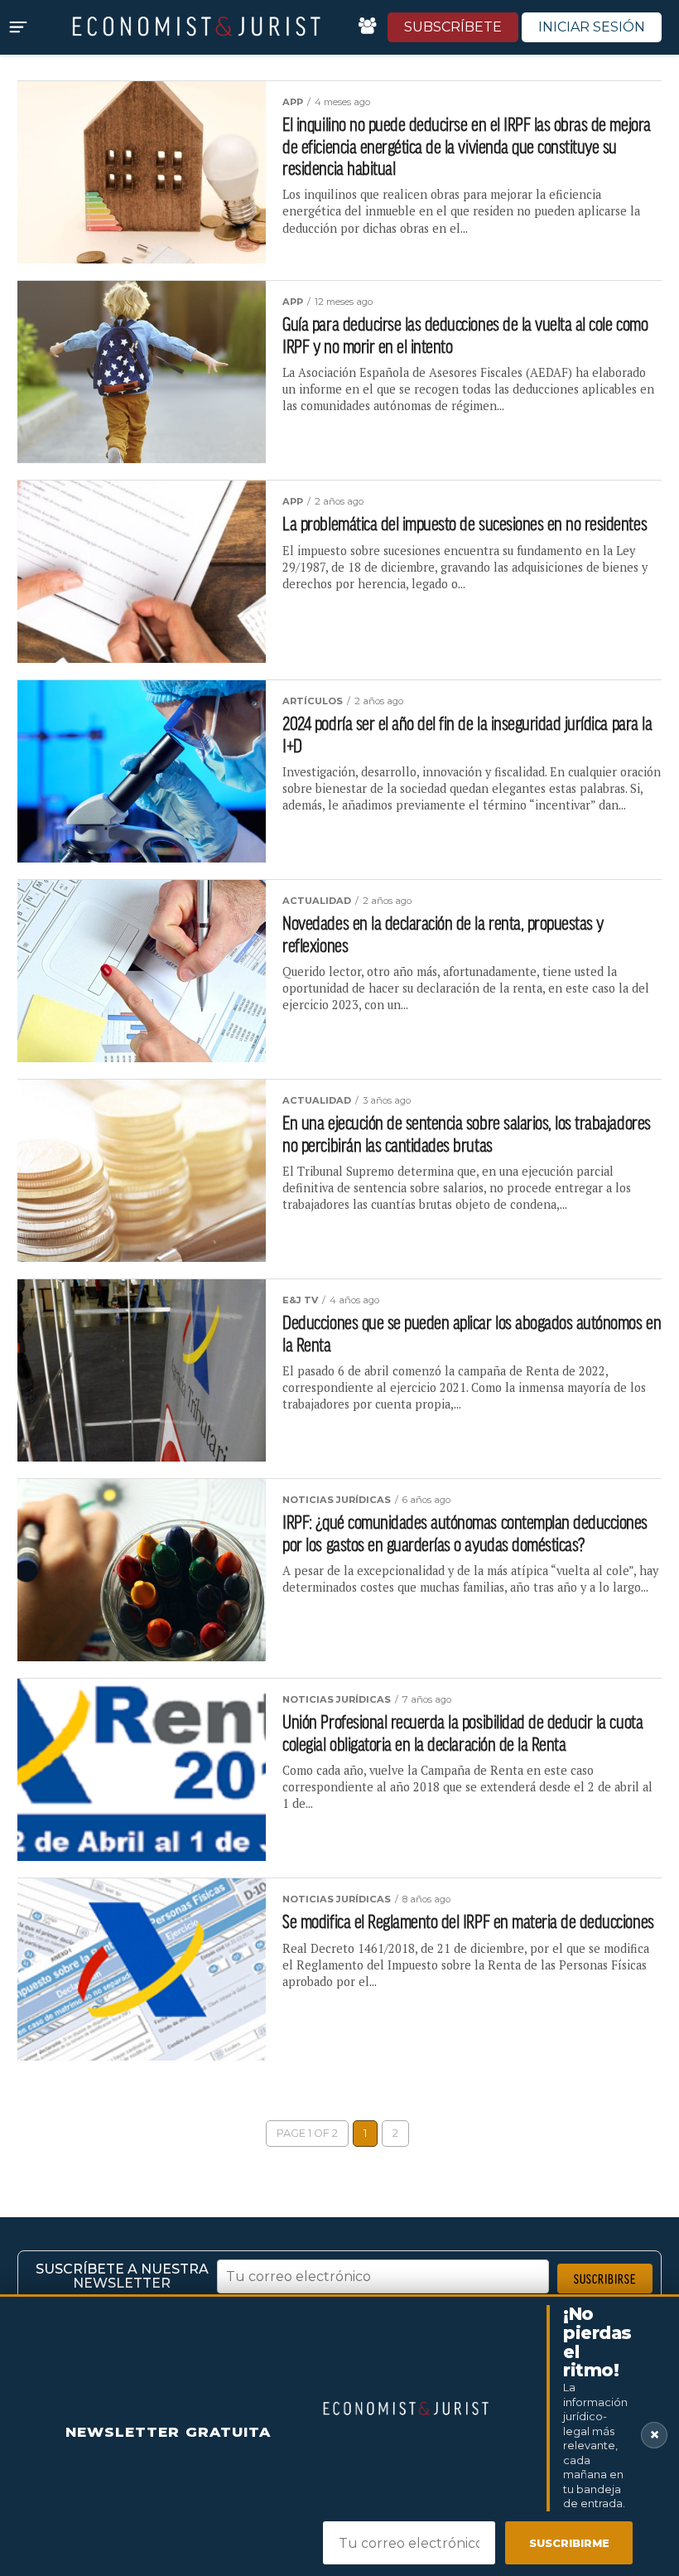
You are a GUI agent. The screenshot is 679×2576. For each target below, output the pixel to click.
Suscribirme (569, 2543)
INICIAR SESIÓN (592, 27)
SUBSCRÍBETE (453, 27)
